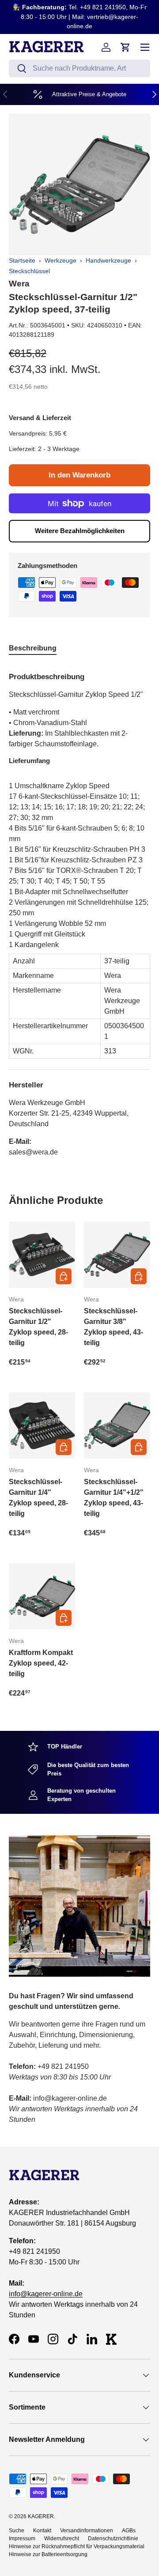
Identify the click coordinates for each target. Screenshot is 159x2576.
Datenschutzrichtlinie (113, 2538)
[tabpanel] (79, 911)
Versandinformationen (87, 2531)
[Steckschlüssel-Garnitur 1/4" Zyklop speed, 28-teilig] (42, 1425)
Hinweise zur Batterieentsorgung (48, 2554)
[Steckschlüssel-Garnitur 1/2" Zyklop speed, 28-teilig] (42, 1255)
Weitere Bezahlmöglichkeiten (80, 531)
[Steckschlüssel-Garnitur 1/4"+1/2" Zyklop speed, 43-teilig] (117, 1425)
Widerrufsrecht (62, 2538)
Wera (19, 284)
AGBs (129, 2531)
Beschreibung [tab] (33, 648)
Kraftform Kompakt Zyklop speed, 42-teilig (41, 1663)
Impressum (22, 2538)
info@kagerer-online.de (46, 2294)
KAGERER (41, 2516)
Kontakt (42, 2531)
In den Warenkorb (79, 475)
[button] (125, 47)
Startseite (22, 260)
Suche (17, 2531)
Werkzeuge (61, 260)
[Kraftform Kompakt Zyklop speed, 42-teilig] (42, 1596)
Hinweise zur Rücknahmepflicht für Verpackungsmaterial (77, 2546)
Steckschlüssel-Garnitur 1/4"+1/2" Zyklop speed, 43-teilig (114, 1498)
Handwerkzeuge (108, 260)
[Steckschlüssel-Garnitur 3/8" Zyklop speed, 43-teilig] (117, 1255)
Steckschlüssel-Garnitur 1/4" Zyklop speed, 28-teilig (38, 1498)
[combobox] (79, 68)
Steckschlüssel (29, 271)
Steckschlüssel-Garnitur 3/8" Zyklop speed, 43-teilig (114, 1327)
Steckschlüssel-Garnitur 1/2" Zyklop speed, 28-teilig (38, 1327)
